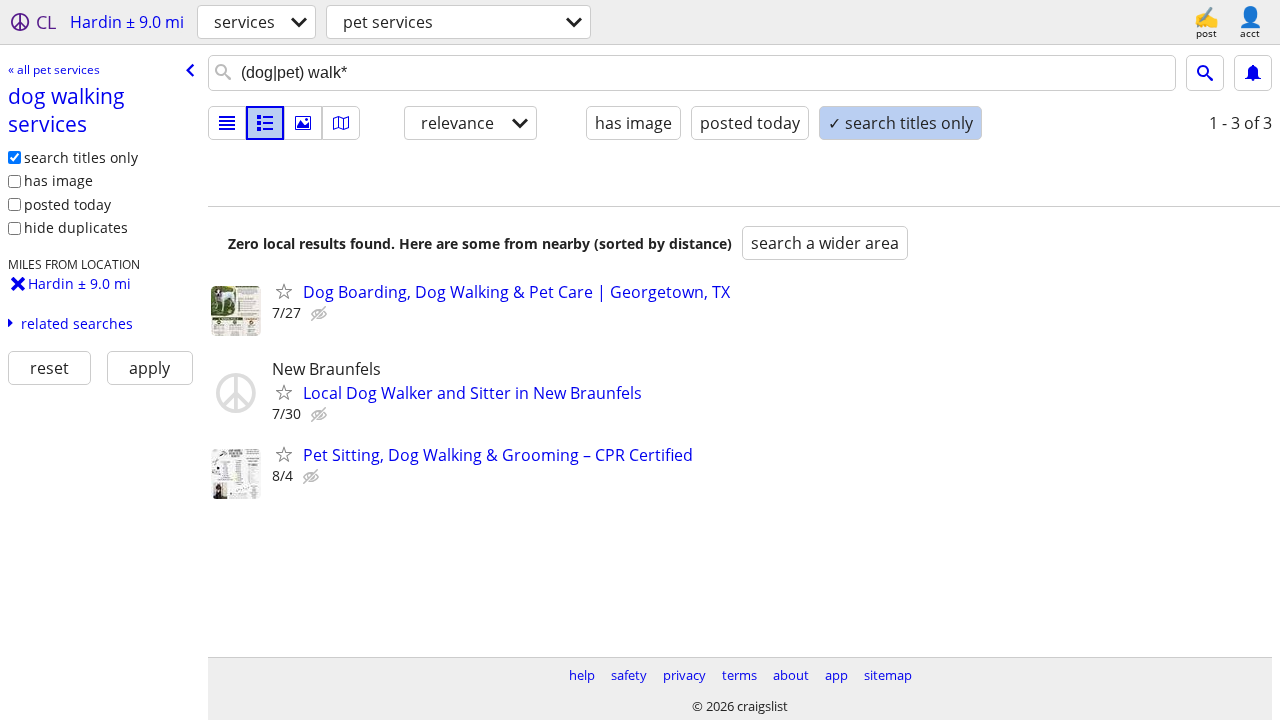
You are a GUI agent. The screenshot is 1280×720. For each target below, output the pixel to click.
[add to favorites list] (284, 291)
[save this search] (1253, 73)
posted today (67, 204)
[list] (227, 123)
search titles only (81, 157)
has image (58, 180)
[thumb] (265, 123)
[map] (341, 123)
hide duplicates (76, 227)
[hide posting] (321, 314)
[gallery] (303, 123)
